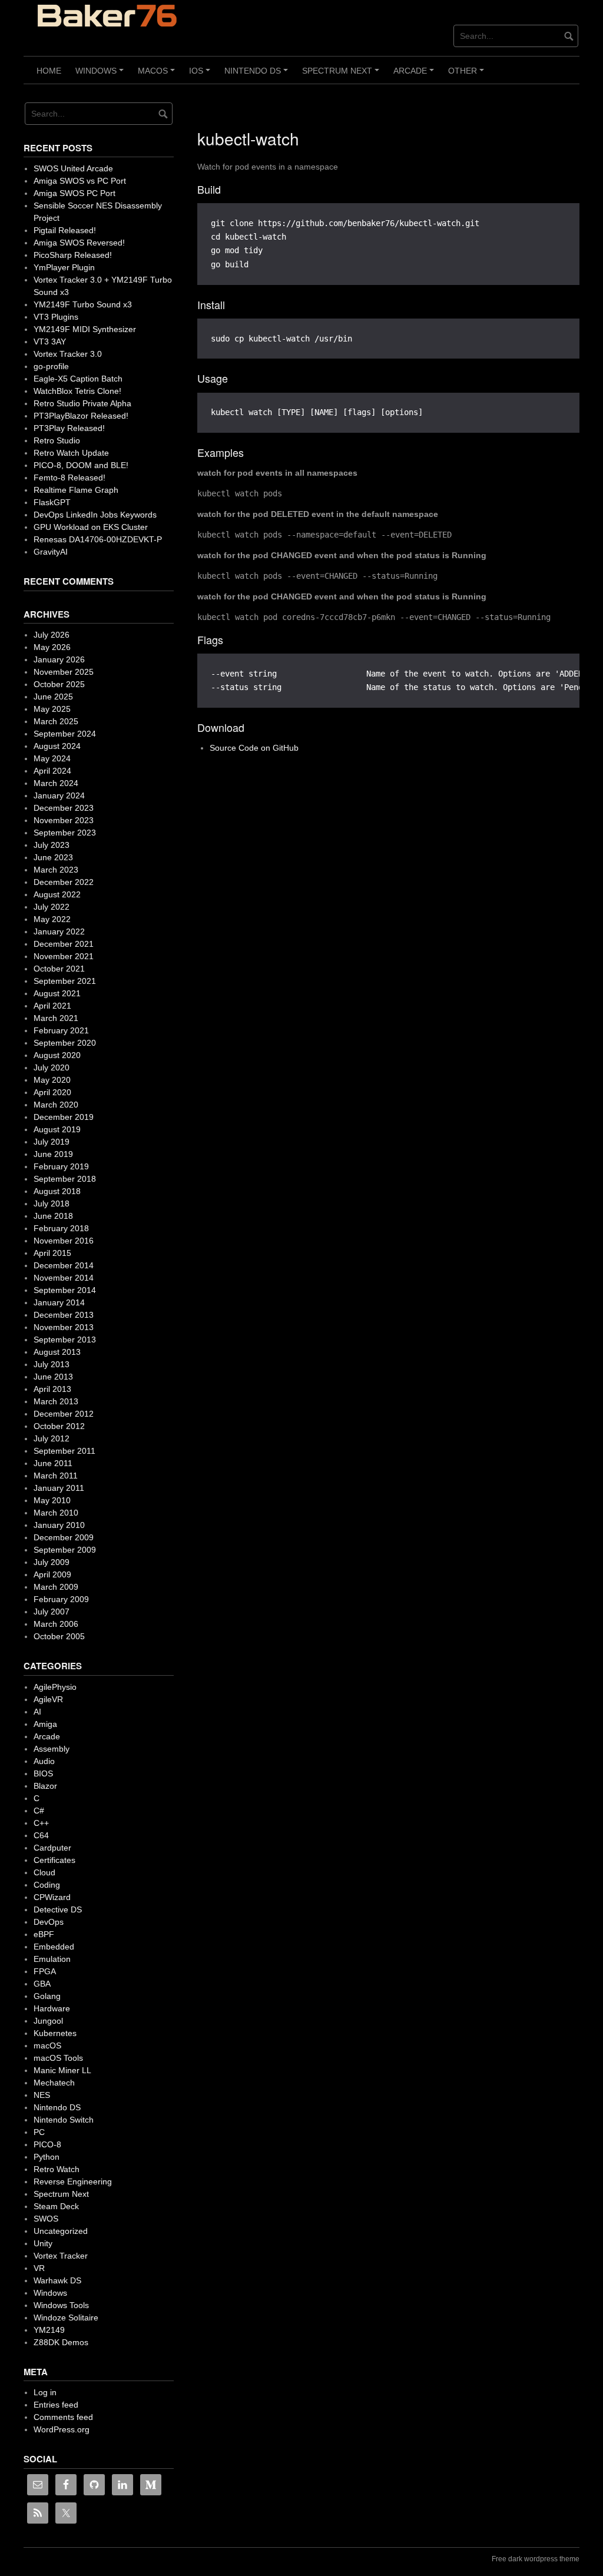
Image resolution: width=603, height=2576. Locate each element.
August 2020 (57, 1055)
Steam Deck (56, 2206)
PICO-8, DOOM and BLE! (81, 465)
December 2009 (64, 1537)
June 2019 (53, 1154)
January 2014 (59, 1302)
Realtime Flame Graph (76, 490)
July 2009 (52, 1562)
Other (468, 75)
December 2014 (64, 1265)
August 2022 (57, 894)
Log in (45, 2392)
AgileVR (48, 1699)
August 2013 (57, 1352)
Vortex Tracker (61, 2256)
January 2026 (59, 659)
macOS (158, 75)
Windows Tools (61, 2305)
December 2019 (64, 1117)
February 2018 (61, 1228)
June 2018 (53, 1216)
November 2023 (64, 820)
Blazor (45, 1786)
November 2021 (64, 956)
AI (37, 1712)
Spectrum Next (342, 75)
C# (39, 1811)
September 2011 (64, 1451)
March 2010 (56, 1513)
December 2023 (64, 808)
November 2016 (64, 1241)
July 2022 (52, 907)
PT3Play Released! (69, 428)
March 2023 (56, 870)
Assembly (52, 1749)
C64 (41, 1835)
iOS (201, 75)
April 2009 (52, 1574)
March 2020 (56, 1105)
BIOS (43, 1773)
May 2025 (52, 709)
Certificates (54, 1860)
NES (42, 2095)
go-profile (51, 366)
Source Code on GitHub (254, 748)
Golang (47, 1996)
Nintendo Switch (64, 2120)
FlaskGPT (52, 502)
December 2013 (64, 1315)
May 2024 (52, 758)
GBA (42, 1984)
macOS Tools (58, 2058)
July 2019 (52, 1142)
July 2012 (52, 1438)
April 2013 (52, 1389)
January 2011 (59, 1488)
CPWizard (52, 1897)
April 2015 (52, 1253)
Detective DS (58, 1909)
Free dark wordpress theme (536, 2559)
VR (39, 2268)
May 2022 (52, 919)
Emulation (52, 1959)
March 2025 (56, 721)
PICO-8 (47, 2144)
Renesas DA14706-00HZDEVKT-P (98, 539)
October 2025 (59, 684)
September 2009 (65, 1550)
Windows (101, 75)
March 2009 (56, 1587)
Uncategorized (61, 2231)
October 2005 (59, 1636)
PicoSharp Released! (73, 255)
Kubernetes (55, 2033)
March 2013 (56, 1401)
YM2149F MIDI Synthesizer (85, 329)
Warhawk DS (57, 2280)
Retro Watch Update (71, 453)
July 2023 (52, 845)
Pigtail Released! (65, 230)
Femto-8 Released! (69, 478)
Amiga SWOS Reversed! (79, 243)
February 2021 (61, 1030)
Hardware (52, 2008)
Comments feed (63, 2417)
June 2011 (53, 1463)
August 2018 (57, 1191)
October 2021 (59, 969)
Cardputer (52, 1848)
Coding (47, 1885)
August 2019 (57, 1129)
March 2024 (56, 783)
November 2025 (64, 672)
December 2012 (64, 1414)
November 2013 (64, 1327)
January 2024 (59, 795)
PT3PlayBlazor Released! (81, 416)
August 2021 (57, 993)
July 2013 (52, 1364)
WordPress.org (62, 2429)
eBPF (44, 1934)
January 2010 (59, 1525)
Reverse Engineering (73, 2182)
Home (49, 71)
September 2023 (65, 833)
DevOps (49, 1922)
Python (47, 2157)
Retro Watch (57, 2169)
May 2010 (52, 1500)
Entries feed (56, 2405)
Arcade (415, 75)
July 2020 (52, 1067)
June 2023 (53, 857)
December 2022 (64, 882)
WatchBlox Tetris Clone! (77, 391)
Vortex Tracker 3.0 (68, 354)
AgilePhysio (55, 1687)
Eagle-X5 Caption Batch (78, 379)
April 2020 (52, 1092)
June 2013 (53, 1377)
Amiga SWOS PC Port (74, 193)
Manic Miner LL (62, 2070)
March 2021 (56, 1018)
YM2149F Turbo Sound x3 (83, 304)
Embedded (54, 1947)
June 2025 (53, 697)
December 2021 (64, 944)
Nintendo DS (258, 75)
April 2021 (52, 1006)
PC (39, 2132)
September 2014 (65, 1290)
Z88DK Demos (61, 2342)
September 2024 (65, 734)
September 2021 (65, 981)
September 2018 (65, 1179)
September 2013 (65, 1340)
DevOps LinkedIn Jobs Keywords (95, 515)
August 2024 (57, 746)
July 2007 (52, 1612)
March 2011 (56, 1476)
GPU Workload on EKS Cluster (91, 527)
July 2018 (52, 1204)
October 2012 (59, 1426)
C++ (41, 1823)
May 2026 (52, 647)
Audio (44, 1761)
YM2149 (49, 2330)
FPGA (45, 1971)
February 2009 (61, 1599)
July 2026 (52, 635)
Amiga (45, 1724)
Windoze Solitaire (66, 2318)
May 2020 (52, 1080)
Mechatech (54, 2083)
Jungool (48, 2021)
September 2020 (65, 1043)
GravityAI (51, 552)
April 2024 (52, 771)
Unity (43, 2243)
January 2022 (59, 931)
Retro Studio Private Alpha (82, 403)
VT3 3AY (50, 342)
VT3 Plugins (56, 317)
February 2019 (61, 1166)
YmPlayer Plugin (64, 267)
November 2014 (64, 1278)
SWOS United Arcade (73, 168)
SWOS (46, 2219)
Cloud (44, 1872)
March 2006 (56, 1624)
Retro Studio (57, 440)
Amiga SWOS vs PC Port (80, 181)
